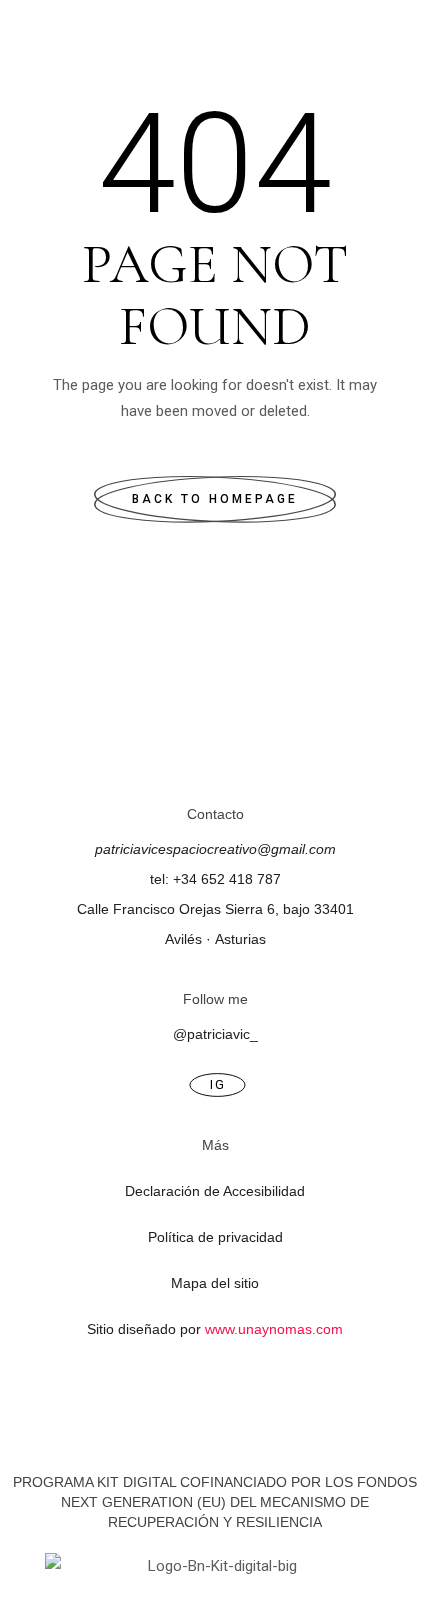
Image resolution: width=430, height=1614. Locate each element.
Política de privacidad (215, 1237)
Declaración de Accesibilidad (215, 1191)
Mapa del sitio (215, 1283)
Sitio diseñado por (215, 1329)
